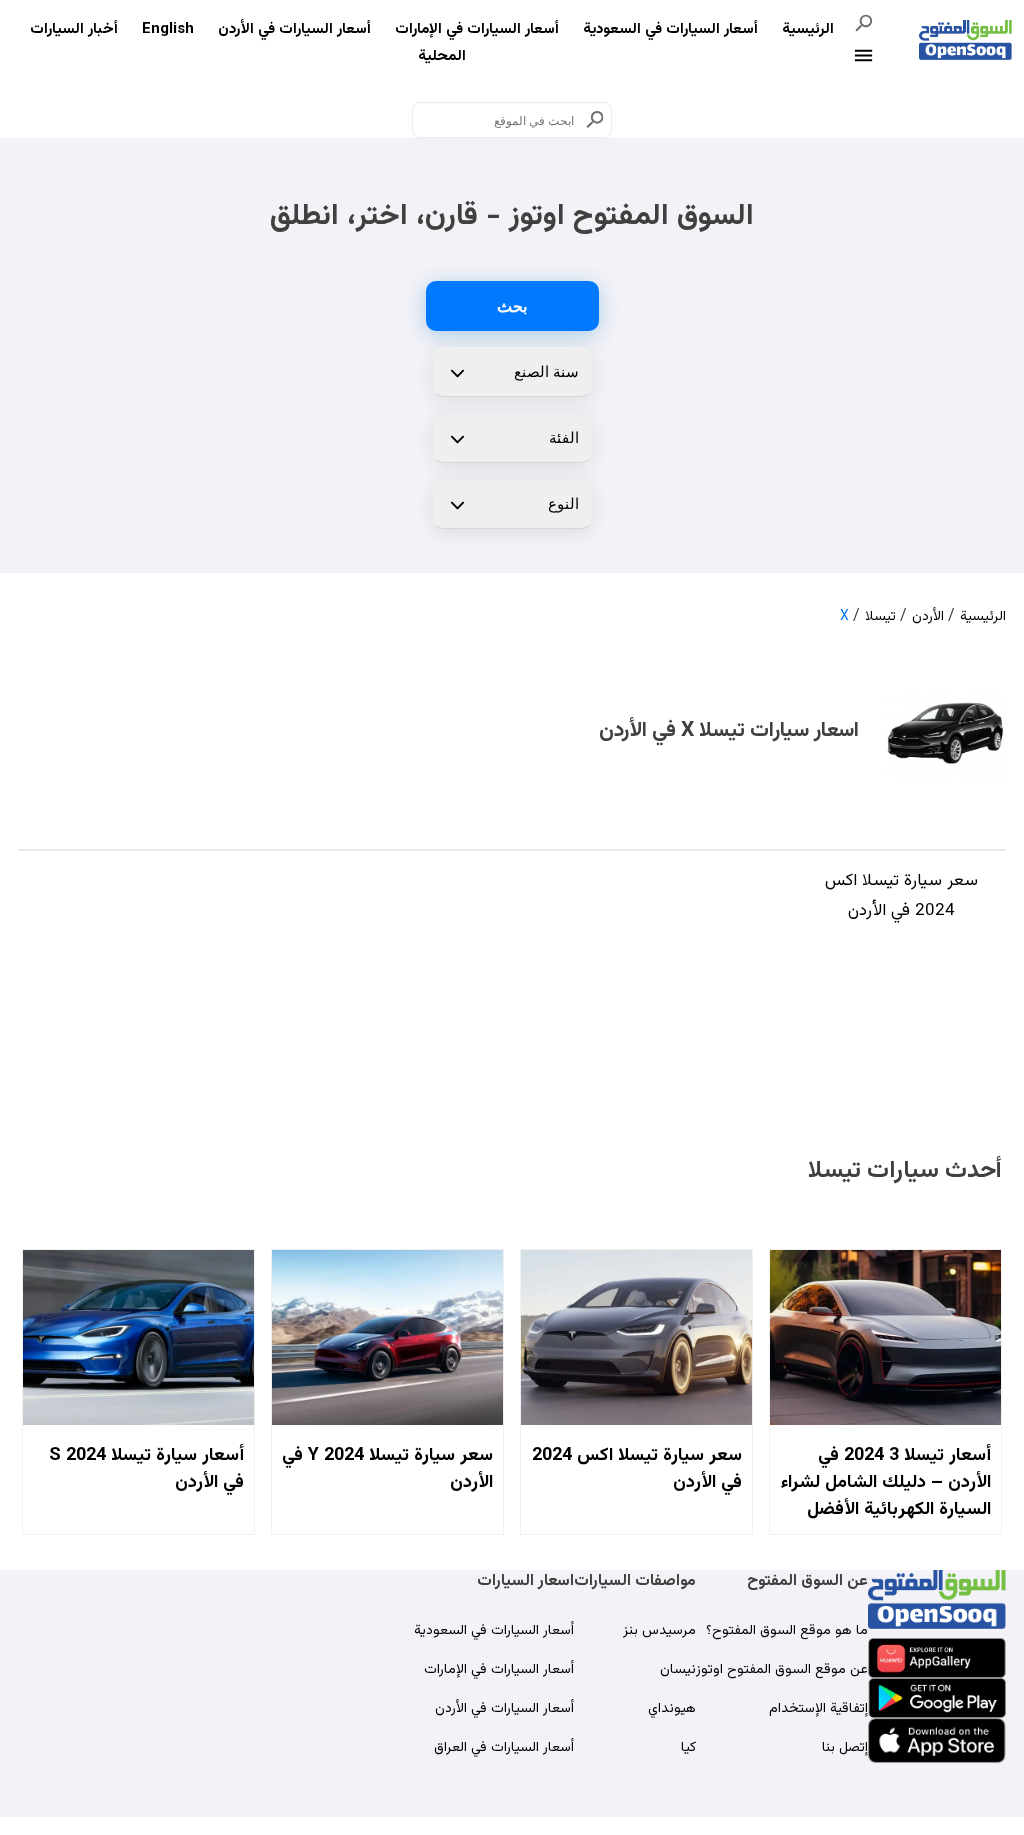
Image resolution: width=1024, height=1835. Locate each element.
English (168, 29)
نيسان (678, 1670)
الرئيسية (808, 29)
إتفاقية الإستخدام (818, 1709)
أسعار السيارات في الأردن (294, 29)
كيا (688, 1748)
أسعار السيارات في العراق (504, 1748)
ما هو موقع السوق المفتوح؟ (787, 1631)
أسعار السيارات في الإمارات (477, 29)
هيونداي (672, 1709)
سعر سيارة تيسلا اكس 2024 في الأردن (901, 896)
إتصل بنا (845, 1748)
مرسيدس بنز (659, 1631)
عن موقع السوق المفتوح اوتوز (782, 1670)
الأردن (928, 617)
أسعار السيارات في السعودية (670, 29)
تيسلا (880, 617)
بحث (512, 306)
